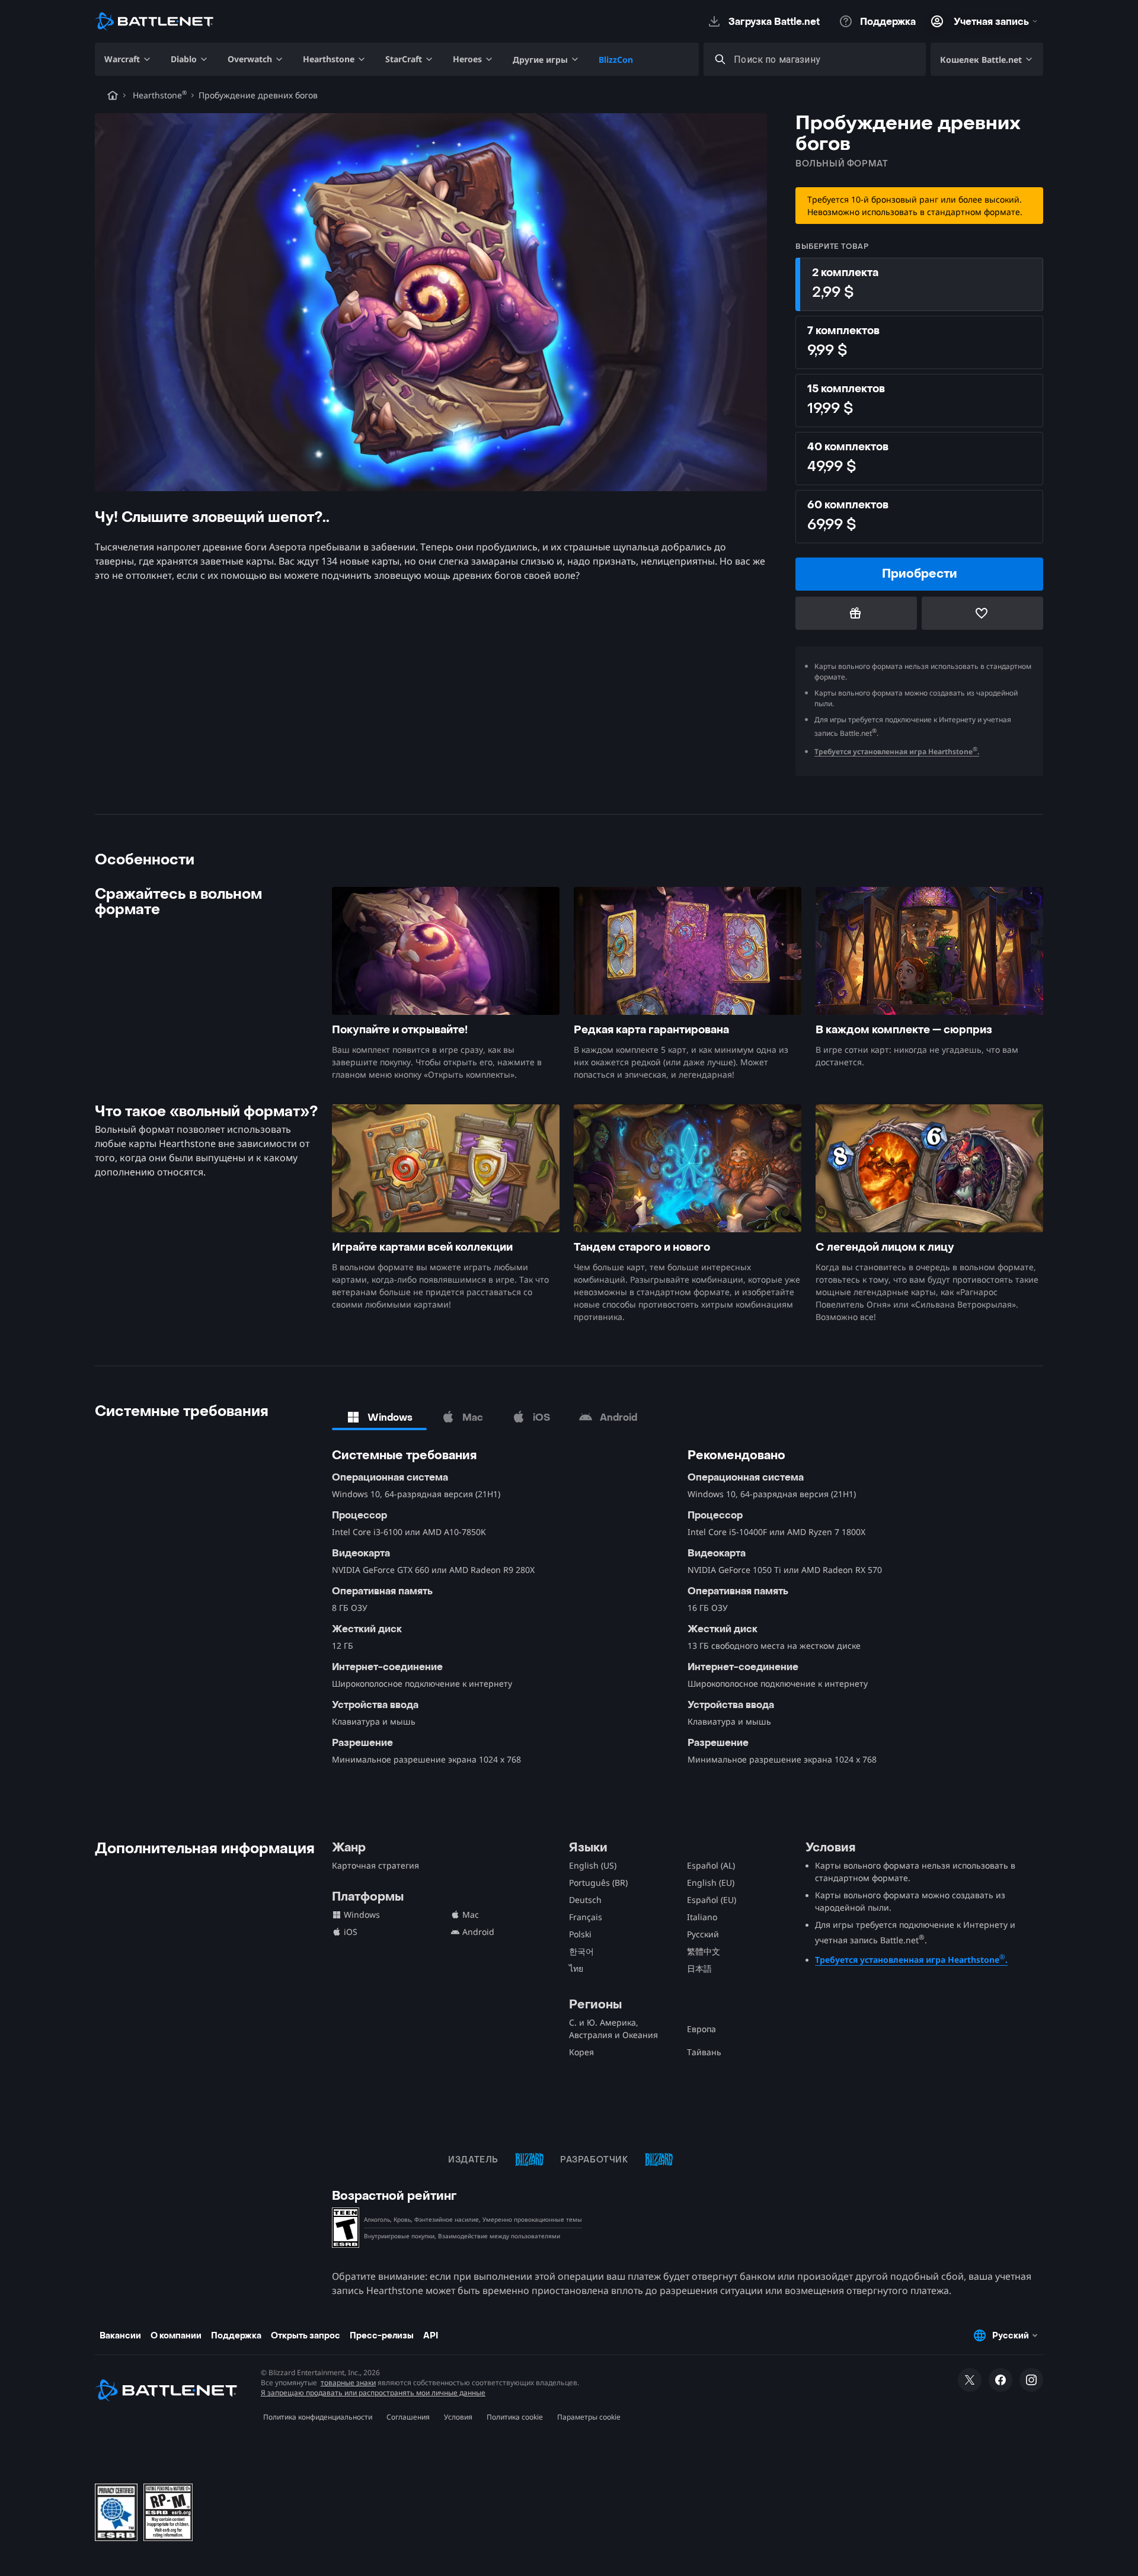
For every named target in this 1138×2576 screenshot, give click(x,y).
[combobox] (825, 60)
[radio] (919, 284)
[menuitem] (128, 59)
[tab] (379, 1417)
